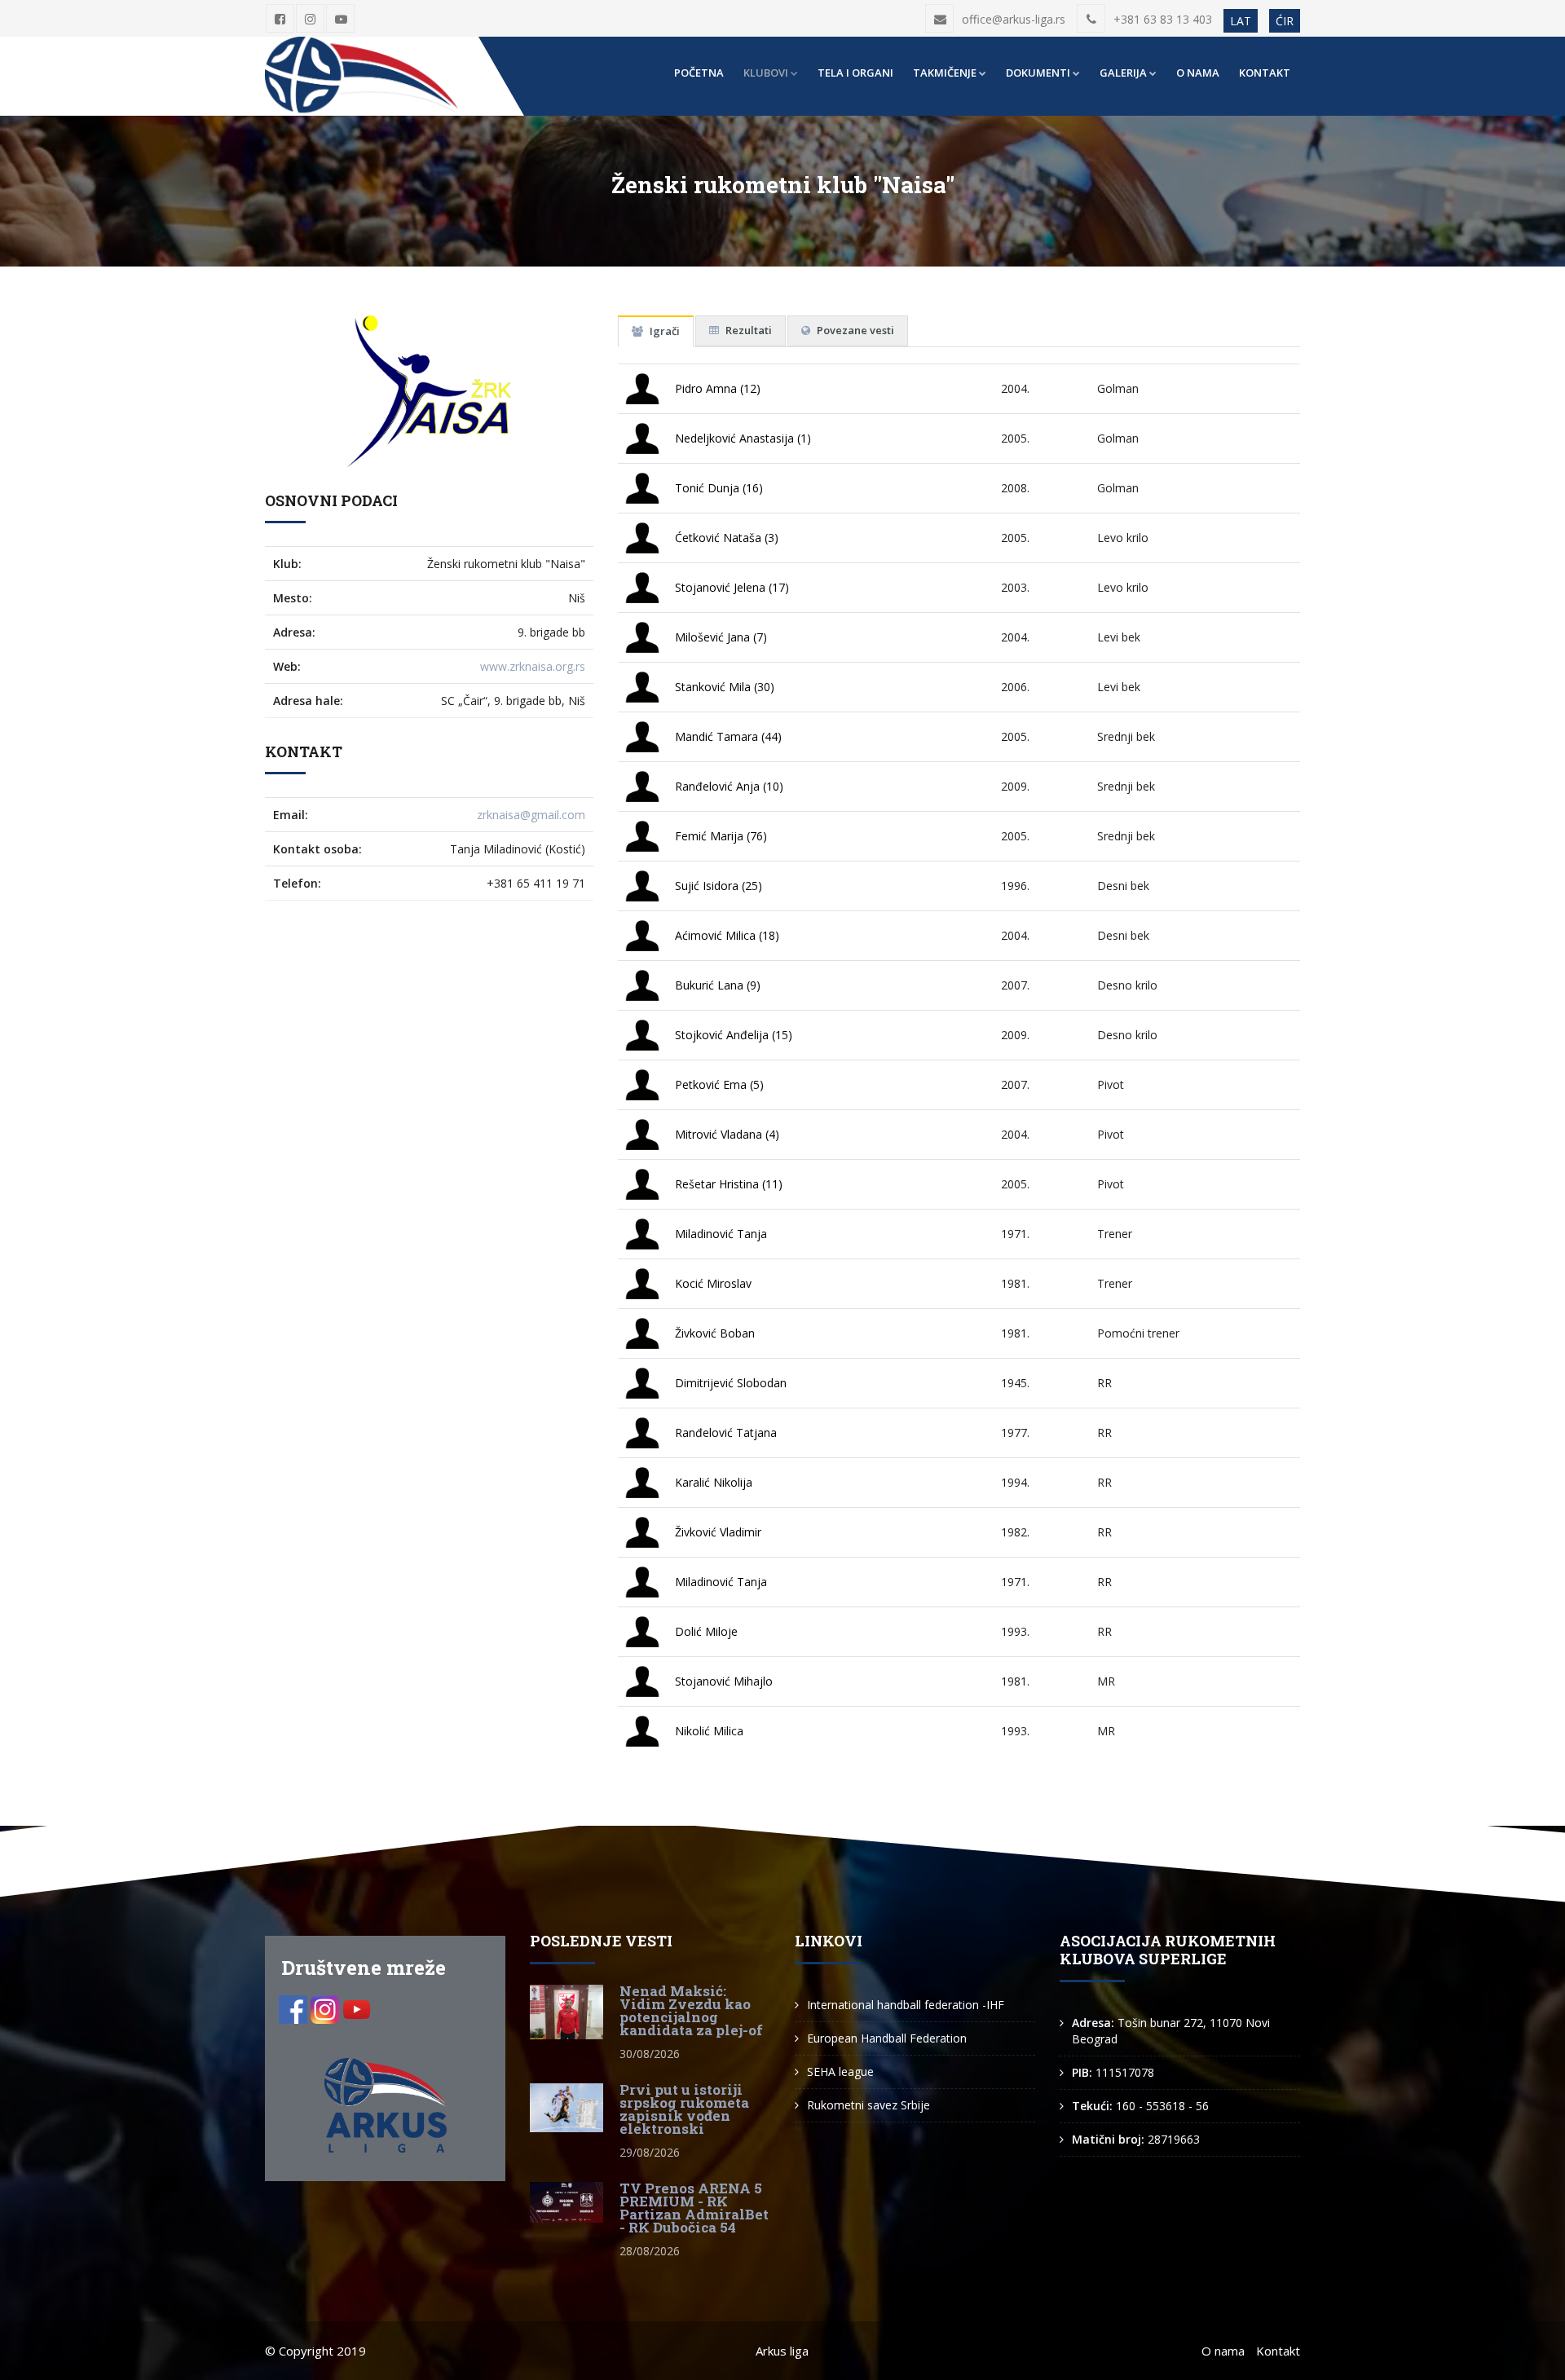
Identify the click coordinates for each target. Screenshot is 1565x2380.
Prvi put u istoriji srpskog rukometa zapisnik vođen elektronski (684, 2109)
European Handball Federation (887, 2038)
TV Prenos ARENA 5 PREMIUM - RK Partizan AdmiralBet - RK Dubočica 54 (694, 2208)
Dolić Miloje (706, 1631)
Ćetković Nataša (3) (727, 538)
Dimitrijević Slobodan (731, 1383)
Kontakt (1265, 73)
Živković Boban (715, 1333)
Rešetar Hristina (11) (729, 1184)
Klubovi (766, 73)
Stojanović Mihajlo (724, 1681)
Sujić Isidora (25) (719, 886)
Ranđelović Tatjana (726, 1432)
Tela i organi (855, 73)
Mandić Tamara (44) (728, 736)
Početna (699, 73)
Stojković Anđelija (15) (734, 1035)
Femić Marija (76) (721, 836)
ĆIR (1285, 21)
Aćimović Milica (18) (727, 935)
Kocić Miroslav (713, 1283)
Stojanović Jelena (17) (732, 587)
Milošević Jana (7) (721, 637)
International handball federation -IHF (906, 2005)
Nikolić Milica (709, 1731)
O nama (1198, 73)
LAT (1241, 21)
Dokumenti (1038, 73)
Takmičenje (945, 73)
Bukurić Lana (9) (718, 985)
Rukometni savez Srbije (868, 2105)
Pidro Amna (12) (718, 388)
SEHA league (840, 2071)
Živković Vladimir (718, 1532)
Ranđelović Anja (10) (729, 786)
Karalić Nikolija (714, 1482)
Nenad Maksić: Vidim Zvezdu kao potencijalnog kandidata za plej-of (691, 2010)
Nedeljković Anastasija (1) (743, 438)
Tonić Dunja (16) (719, 488)
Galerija (1123, 73)
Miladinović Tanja (721, 1234)
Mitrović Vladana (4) (727, 1134)
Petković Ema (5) (719, 1084)
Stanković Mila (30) (725, 687)
